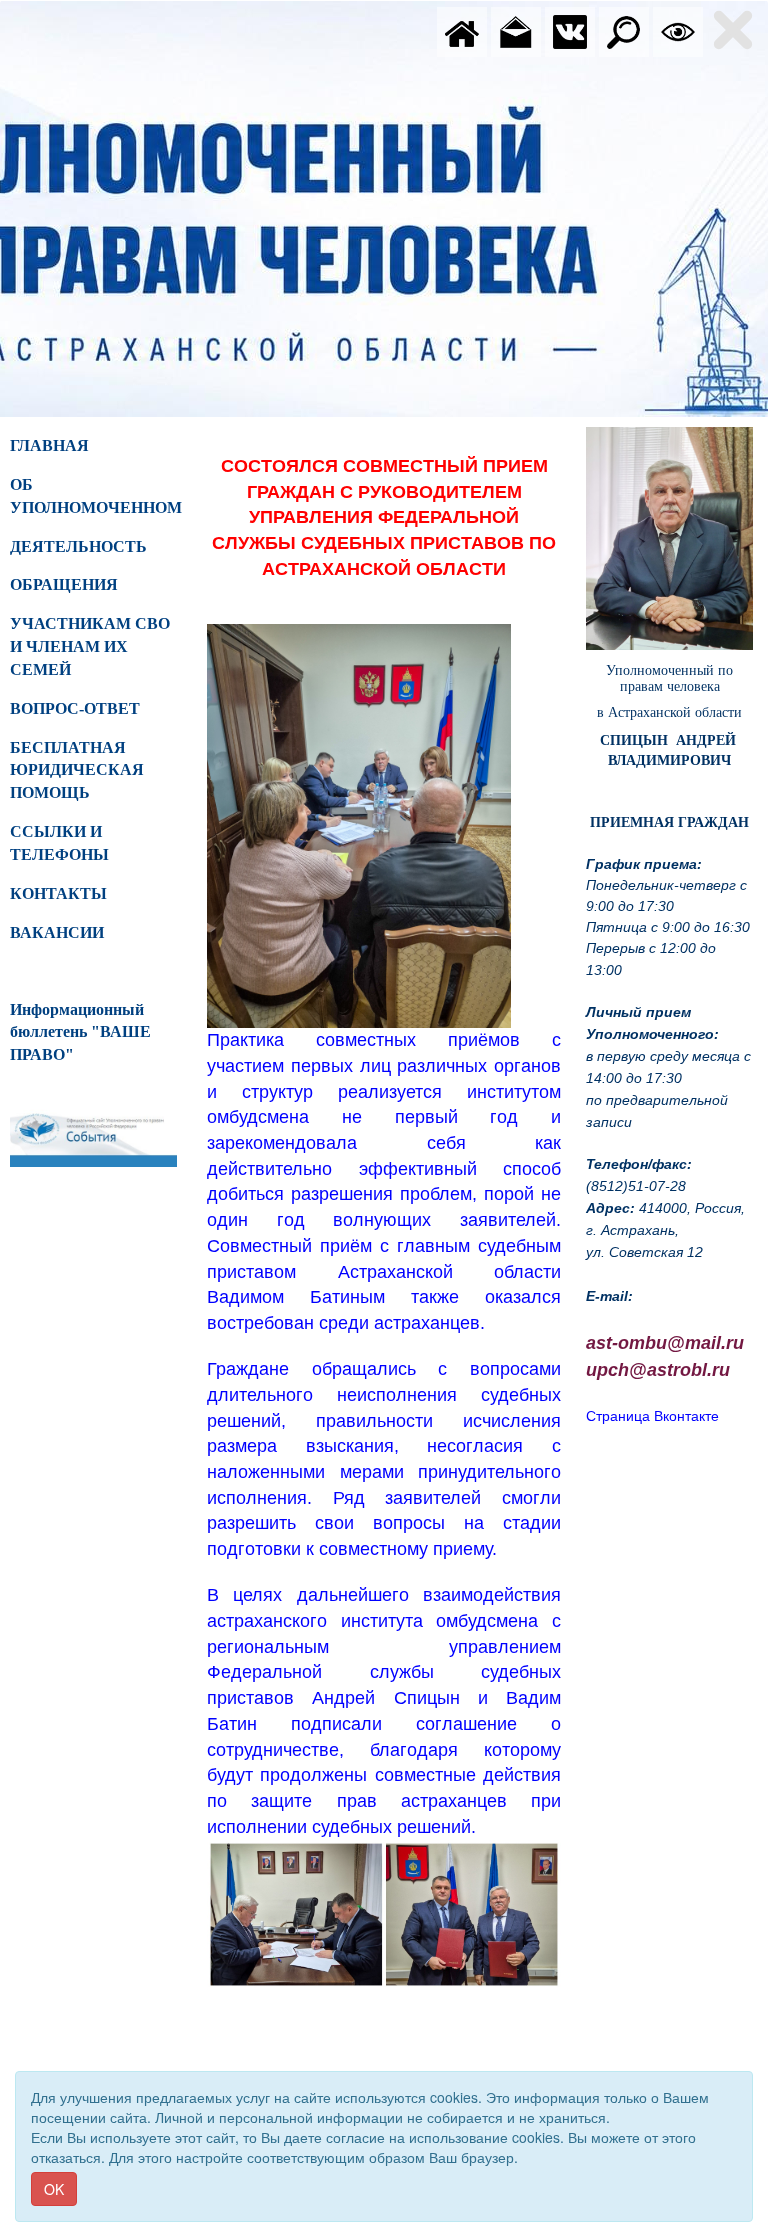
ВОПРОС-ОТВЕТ (75, 708)
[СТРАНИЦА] (570, 30)
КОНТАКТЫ (58, 893)
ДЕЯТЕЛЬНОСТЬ (78, 546)
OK (54, 2189)
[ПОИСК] (624, 30)
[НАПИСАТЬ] (516, 30)
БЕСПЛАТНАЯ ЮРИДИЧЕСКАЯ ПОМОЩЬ (77, 770)
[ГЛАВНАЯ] (462, 30)
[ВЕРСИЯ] (678, 30)
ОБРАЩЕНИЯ (64, 584)
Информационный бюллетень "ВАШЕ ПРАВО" (80, 1032)
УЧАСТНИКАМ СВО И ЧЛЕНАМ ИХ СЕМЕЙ (90, 646)
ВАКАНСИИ (57, 932)
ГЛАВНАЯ (49, 445)
